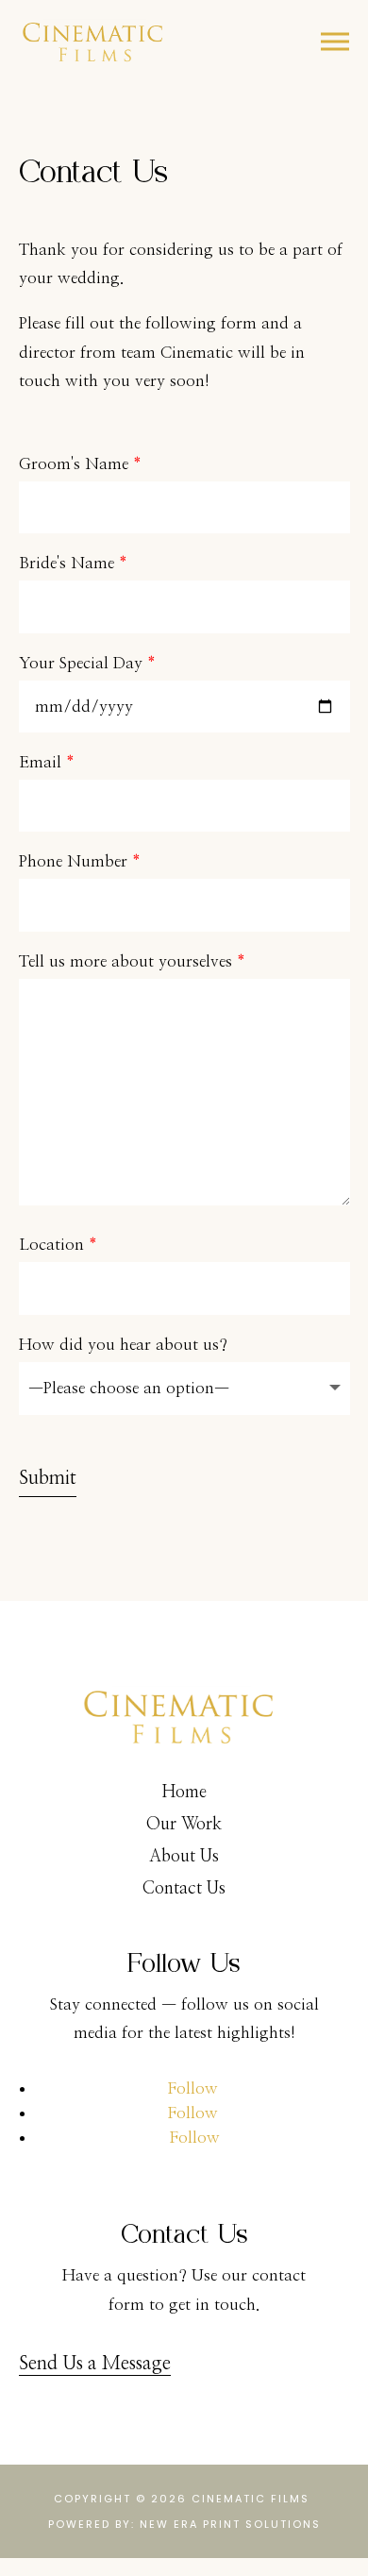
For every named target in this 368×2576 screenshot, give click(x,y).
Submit (48, 1478)
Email (47, 762)
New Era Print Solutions (230, 2524)
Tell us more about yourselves (132, 961)
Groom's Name (80, 464)
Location (58, 1245)
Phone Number (80, 861)
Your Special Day (87, 663)
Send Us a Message (95, 2364)
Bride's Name (73, 563)
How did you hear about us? (123, 1345)
